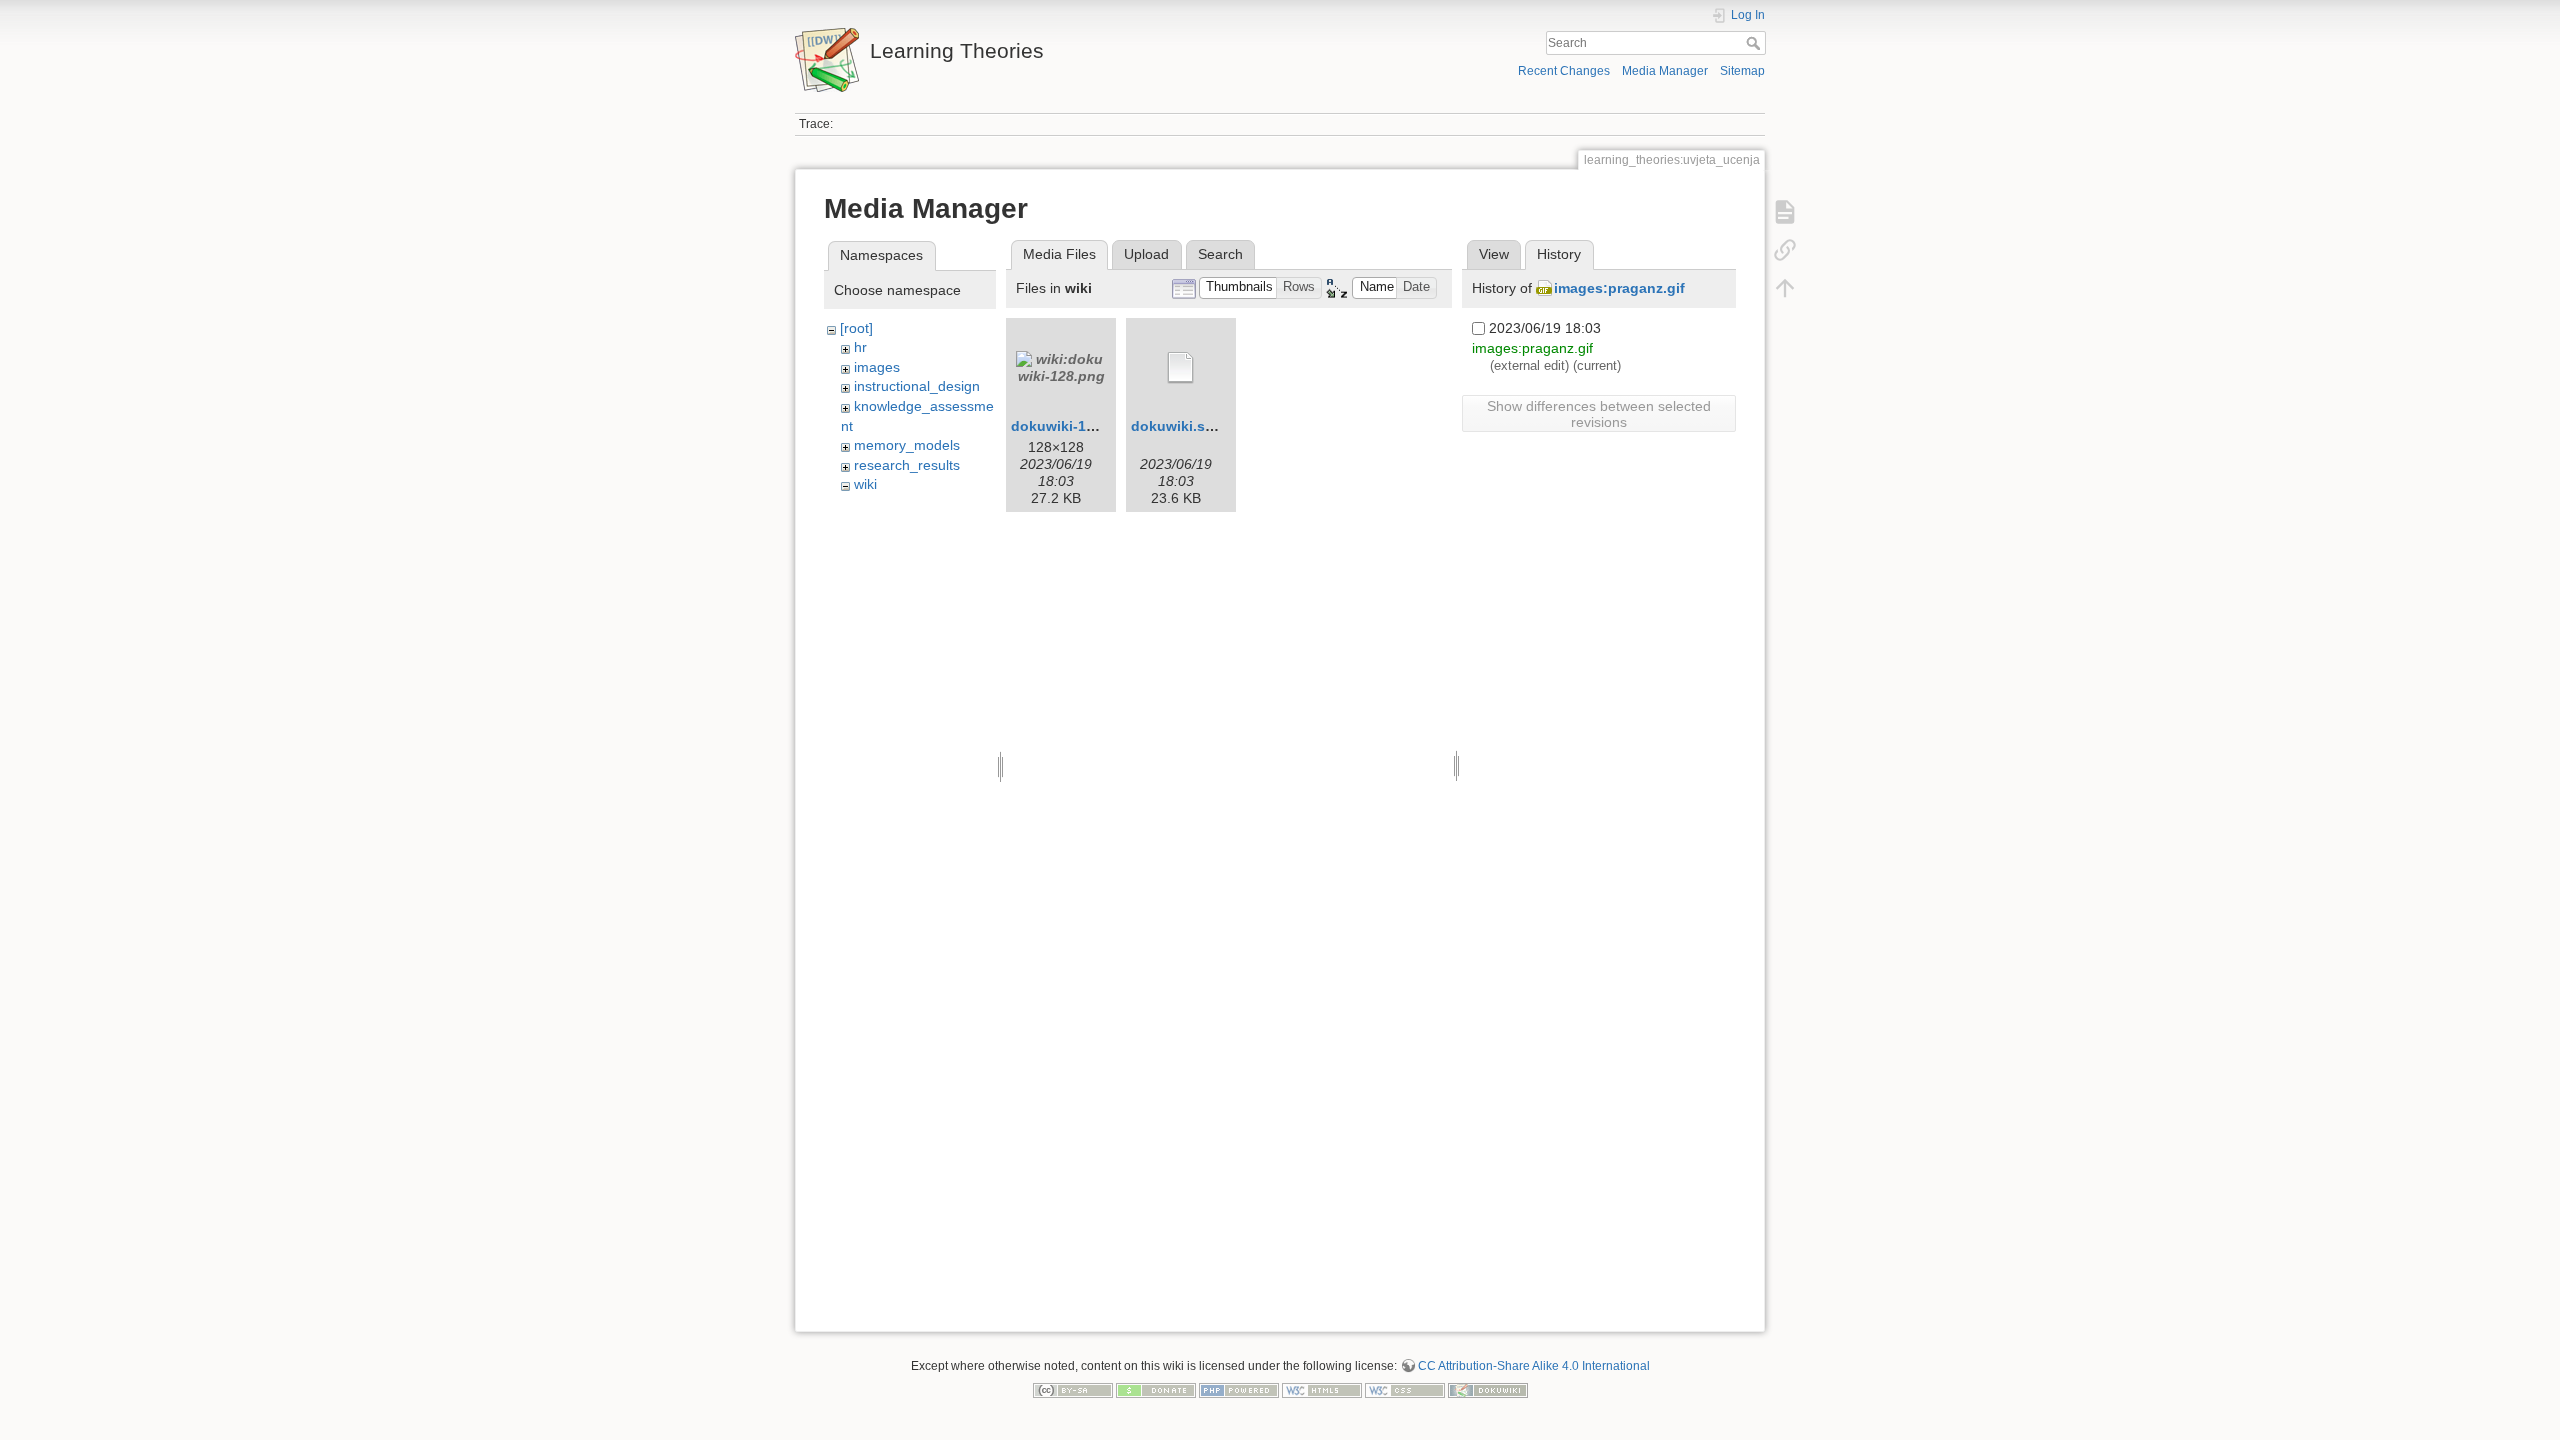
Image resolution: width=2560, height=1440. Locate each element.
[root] (856, 328)
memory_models (907, 445)
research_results (907, 465)
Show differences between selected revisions (1599, 414)
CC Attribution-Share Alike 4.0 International (1534, 1366)
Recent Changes (1564, 71)
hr (860, 347)
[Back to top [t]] (1785, 288)
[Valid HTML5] (1322, 1390)
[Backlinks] (1785, 250)
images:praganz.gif (1619, 288)
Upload (1146, 254)
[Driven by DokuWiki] (1488, 1390)
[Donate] (1156, 1390)
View (1494, 254)
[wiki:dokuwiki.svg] (1181, 368)
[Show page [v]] (1785, 212)
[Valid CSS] (1405, 1390)
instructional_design (917, 386)
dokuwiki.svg (1176, 426)
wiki (865, 484)
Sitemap (1742, 71)
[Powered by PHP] (1239, 1390)
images (877, 367)
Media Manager (1665, 71)
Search (1755, 43)
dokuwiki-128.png (1072, 426)
